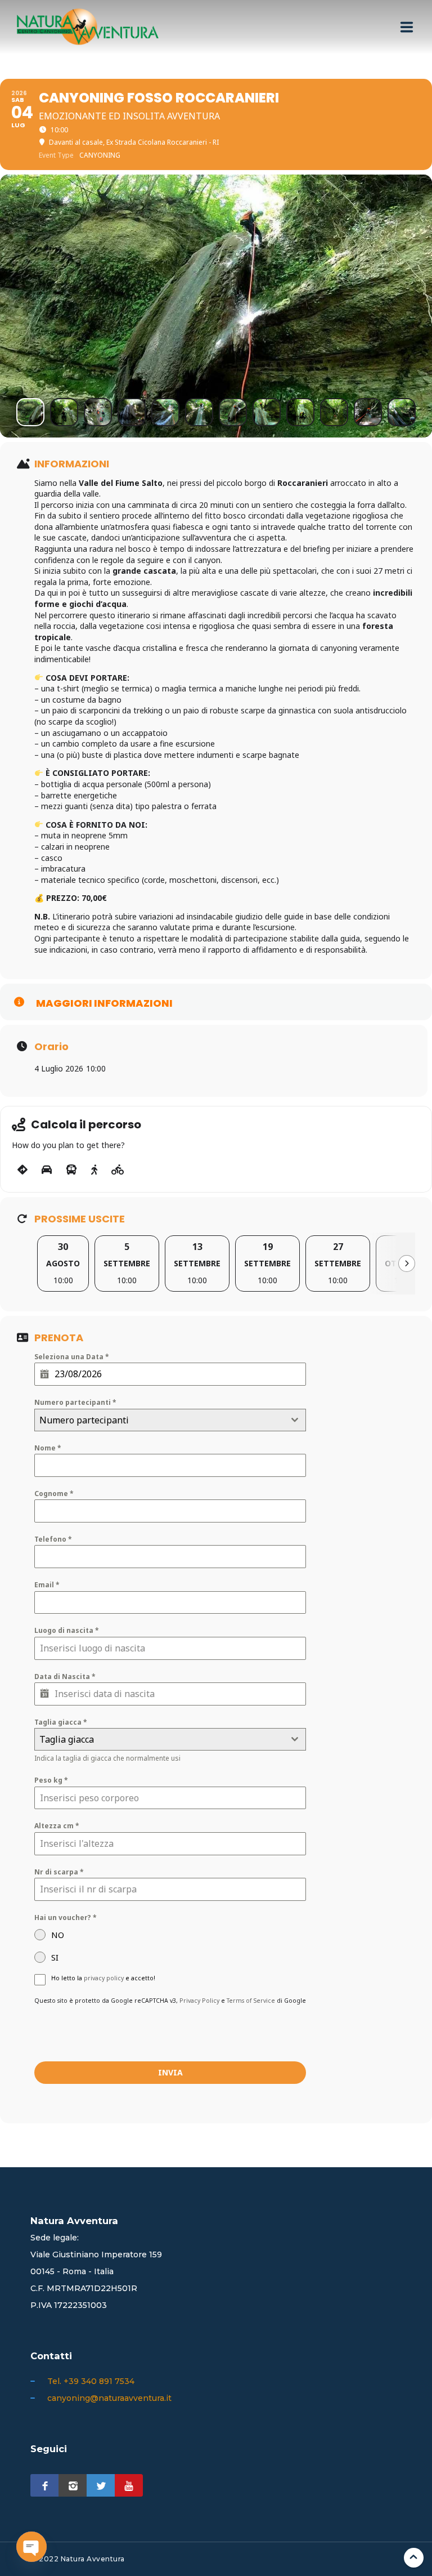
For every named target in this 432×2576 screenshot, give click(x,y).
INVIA (170, 2072)
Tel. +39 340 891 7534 (91, 2381)
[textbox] (159, 1420)
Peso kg (51, 1780)
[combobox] (170, 1420)
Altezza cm (57, 1826)
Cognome (54, 1494)
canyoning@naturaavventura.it (109, 2398)
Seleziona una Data (72, 1357)
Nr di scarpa (59, 1872)
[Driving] (47, 1170)
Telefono (53, 1539)
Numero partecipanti (75, 1402)
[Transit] (71, 1170)
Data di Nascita (65, 1677)
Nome (48, 1448)
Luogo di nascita (67, 1630)
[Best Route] (22, 1170)
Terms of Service (251, 2001)
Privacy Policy (199, 2001)
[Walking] (94, 1170)
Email (47, 1585)
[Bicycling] (118, 1170)
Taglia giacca (61, 1722)
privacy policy (104, 1978)
